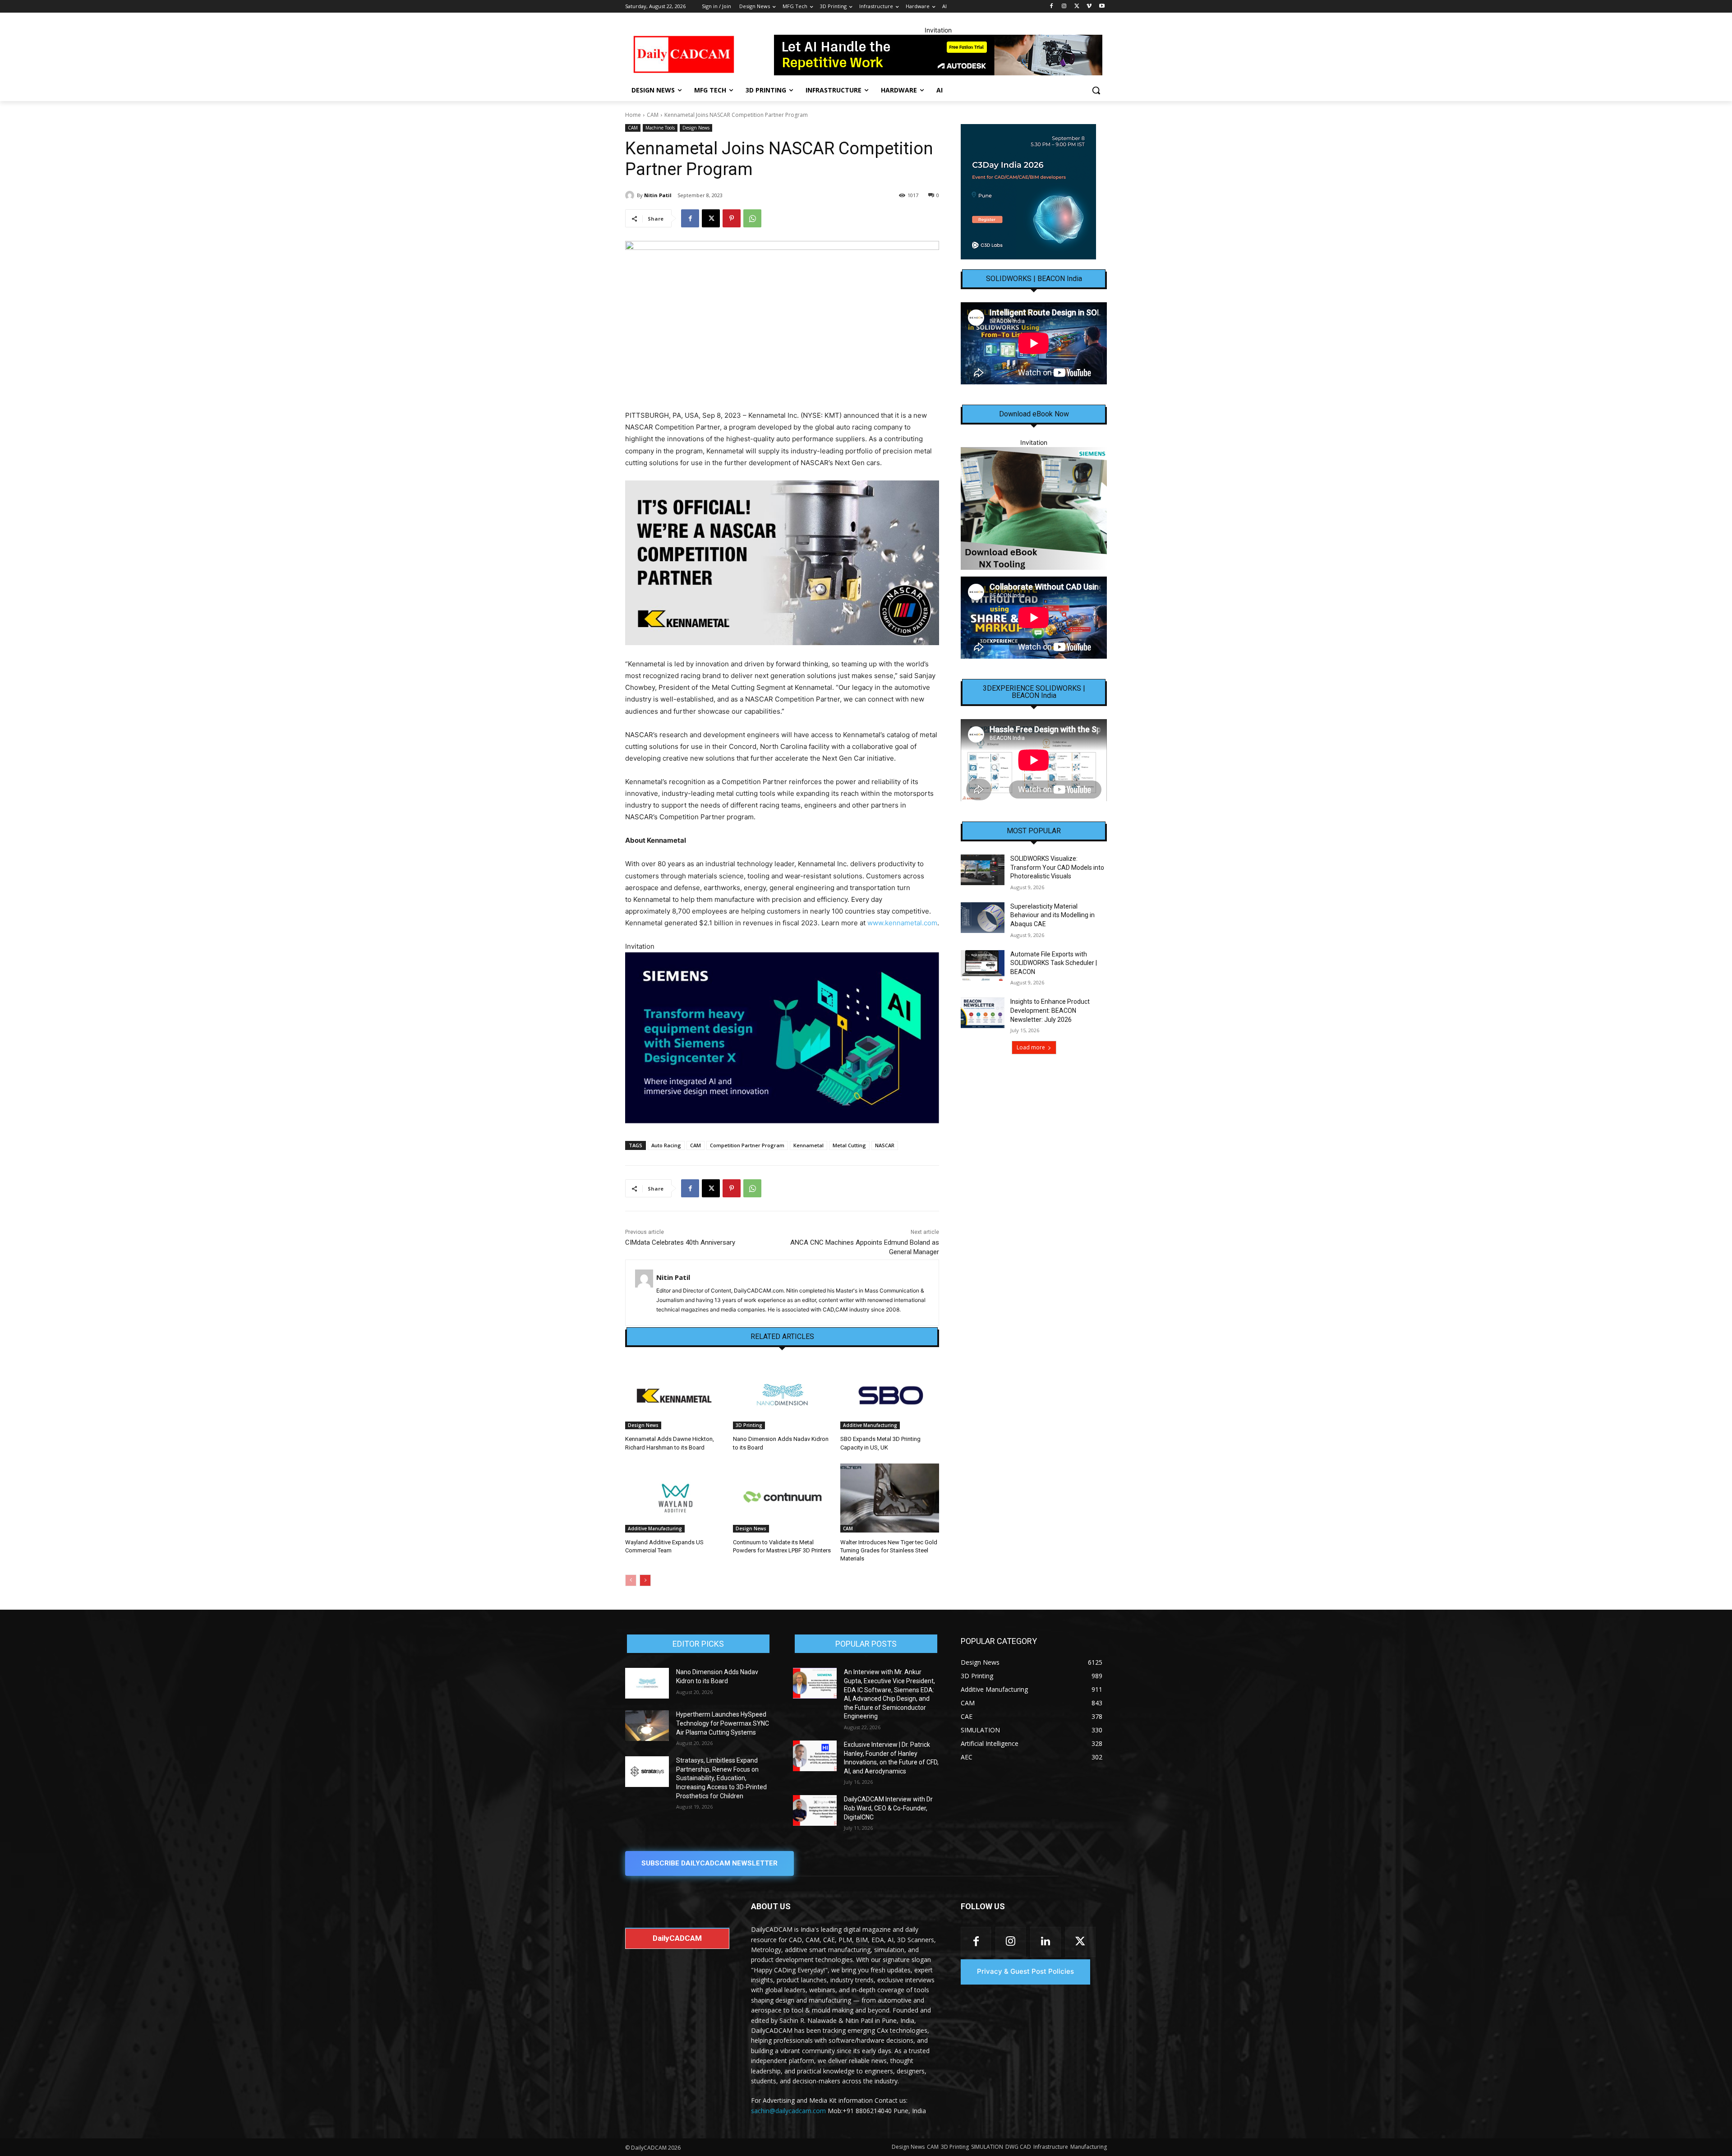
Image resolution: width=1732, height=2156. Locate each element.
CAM (653, 115)
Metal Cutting (849, 1145)
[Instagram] (1064, 7)
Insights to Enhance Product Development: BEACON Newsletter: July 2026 (1050, 1010)
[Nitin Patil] (631, 195)
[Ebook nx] (1034, 508)
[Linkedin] (1045, 1942)
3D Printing (749, 1425)
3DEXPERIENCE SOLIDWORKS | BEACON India (1034, 692)
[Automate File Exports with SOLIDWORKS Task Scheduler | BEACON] (983, 965)
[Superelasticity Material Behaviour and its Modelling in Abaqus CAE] (983, 918)
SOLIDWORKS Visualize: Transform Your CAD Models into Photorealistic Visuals (1057, 867)
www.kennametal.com (902, 923)
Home (633, 115)
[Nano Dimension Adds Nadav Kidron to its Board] (782, 1395)
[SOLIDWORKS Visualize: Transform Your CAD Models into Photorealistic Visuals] (983, 870)
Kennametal (808, 1145)
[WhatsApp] (752, 218)
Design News (696, 128)
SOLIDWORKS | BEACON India (1034, 279)
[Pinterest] (732, 218)
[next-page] (645, 1580)
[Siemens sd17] (782, 1038)
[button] (1096, 90)
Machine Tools (660, 128)
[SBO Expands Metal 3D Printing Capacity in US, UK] (890, 1395)
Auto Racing (666, 1145)
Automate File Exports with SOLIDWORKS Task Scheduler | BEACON (1054, 963)
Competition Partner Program (747, 1145)
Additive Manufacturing (870, 1425)
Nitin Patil (658, 195)
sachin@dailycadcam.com (788, 2111)
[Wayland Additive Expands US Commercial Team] (675, 1498)
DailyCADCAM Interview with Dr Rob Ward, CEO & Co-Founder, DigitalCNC (888, 1808)
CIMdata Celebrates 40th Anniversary (680, 1242)
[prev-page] (631, 1580)
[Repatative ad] (938, 55)
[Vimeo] (1089, 7)
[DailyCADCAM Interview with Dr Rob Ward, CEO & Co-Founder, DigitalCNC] (815, 1810)
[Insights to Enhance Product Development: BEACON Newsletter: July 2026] (983, 1013)
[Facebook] (1052, 7)
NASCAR (885, 1145)
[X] (1077, 7)
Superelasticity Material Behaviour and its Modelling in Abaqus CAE (1053, 915)
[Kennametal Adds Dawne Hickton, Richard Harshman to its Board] (675, 1395)
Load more (1031, 1047)
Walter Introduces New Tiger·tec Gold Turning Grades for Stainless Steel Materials (889, 1550)
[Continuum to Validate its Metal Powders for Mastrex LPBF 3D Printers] (782, 1498)
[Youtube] (1102, 7)
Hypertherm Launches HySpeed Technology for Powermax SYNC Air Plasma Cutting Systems (723, 1723)
